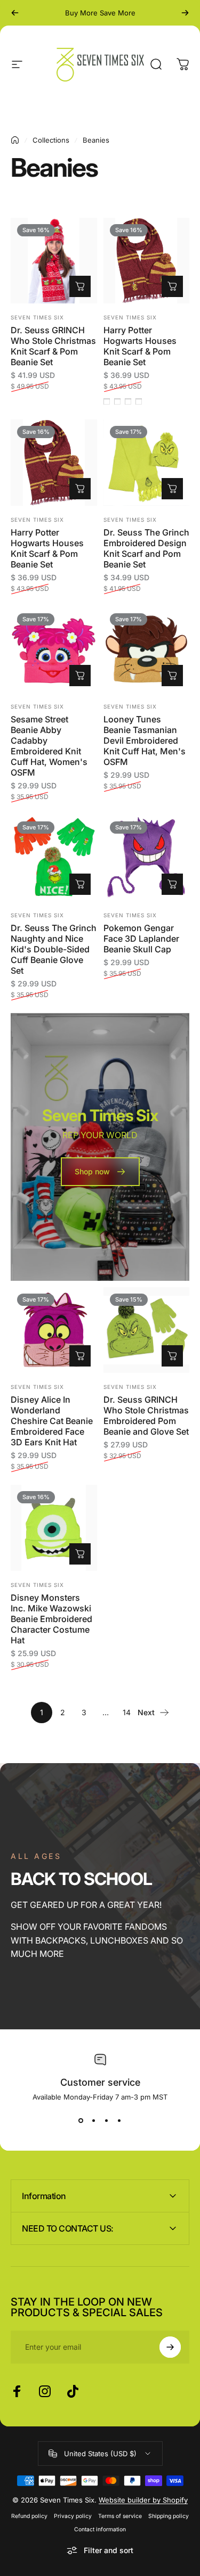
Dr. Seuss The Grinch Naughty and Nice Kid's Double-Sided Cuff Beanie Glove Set (54, 949)
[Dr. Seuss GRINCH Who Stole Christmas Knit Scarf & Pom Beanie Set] (54, 261)
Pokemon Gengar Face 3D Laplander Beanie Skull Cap (141, 939)
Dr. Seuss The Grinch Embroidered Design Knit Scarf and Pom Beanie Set (146, 548)
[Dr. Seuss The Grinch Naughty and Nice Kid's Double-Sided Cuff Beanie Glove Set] (54, 858)
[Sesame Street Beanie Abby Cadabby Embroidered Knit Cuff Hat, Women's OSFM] (54, 650)
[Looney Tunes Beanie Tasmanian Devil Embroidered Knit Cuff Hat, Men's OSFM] (147, 650)
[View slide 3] (107, 2120)
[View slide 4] (119, 2120)
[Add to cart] (80, 286)
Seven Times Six (37, 317)
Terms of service (120, 2516)
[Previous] (15, 13)
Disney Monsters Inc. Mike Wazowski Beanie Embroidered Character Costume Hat (51, 1619)
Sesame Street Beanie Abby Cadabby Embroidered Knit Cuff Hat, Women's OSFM (49, 746)
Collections (51, 140)
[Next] (185, 13)
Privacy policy (73, 2516)
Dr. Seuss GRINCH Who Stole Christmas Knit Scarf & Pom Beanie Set (53, 346)
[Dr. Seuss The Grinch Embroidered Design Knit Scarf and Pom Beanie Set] (147, 463)
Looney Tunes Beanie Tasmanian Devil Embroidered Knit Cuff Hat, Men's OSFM (145, 740)
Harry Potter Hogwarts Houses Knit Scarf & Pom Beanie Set (140, 346)
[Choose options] (172, 286)
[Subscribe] (170, 2347)
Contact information (100, 2529)
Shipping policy (169, 2516)
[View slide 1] (81, 2120)
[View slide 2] (94, 2120)
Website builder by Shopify (143, 2500)
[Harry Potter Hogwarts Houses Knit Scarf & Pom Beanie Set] (147, 261)
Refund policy (29, 2516)
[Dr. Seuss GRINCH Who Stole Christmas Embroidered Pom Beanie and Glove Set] (147, 1330)
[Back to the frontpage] (15, 140)
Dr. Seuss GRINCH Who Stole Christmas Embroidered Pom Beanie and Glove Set (146, 1415)
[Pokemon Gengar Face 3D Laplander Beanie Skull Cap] (147, 858)
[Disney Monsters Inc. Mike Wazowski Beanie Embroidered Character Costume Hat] (54, 1528)
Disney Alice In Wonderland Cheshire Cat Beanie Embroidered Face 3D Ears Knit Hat (52, 1421)
